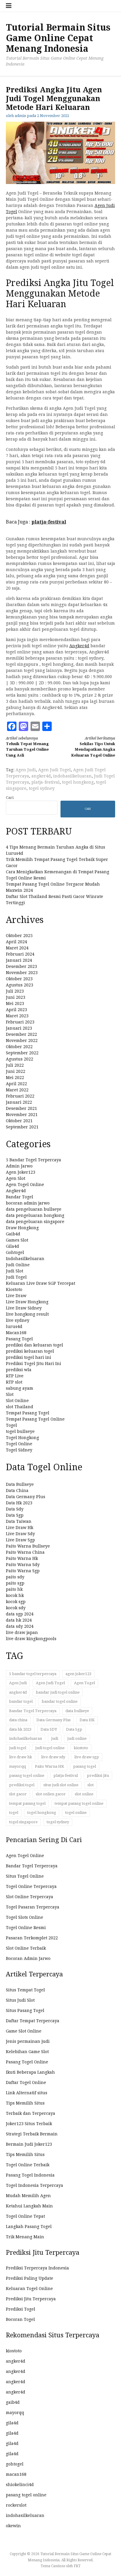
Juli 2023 (15, 991)
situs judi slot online (61, 1785)
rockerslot (16, 2505)
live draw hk (21, 1757)
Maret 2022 (17, 1090)
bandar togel (21, 1701)
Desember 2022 (21, 1034)
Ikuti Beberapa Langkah (30, 2072)
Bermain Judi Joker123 (29, 2144)
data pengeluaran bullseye (34, 1209)
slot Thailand (20, 1407)
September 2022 (22, 1053)
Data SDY (49, 1729)
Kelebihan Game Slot (27, 2052)
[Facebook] (12, 726)
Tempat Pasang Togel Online (35, 1419)
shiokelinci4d (20, 2485)
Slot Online (17, 1401)
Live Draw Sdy (20, 1534)
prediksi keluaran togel (30, 1351)
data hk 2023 (20, 1729)
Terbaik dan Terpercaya (31, 2113)
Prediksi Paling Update (30, 2278)
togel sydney (42, 788)
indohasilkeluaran (72, 776)
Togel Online (19, 1444)
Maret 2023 (17, 1016)
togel (14, 1813)
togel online (76, 1813)
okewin (13, 2526)
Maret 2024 (17, 948)
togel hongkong (78, 782)
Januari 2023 (19, 1028)
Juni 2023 (16, 997)
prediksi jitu (98, 1775)
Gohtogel (15, 1252)
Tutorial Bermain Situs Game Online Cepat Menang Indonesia (58, 38)
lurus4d (14, 1327)
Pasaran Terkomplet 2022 (32, 1938)
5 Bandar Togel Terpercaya (33, 1160)
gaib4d (13, 2402)
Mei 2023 (15, 1003)
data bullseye (77, 1711)
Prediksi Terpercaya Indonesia (37, 2268)
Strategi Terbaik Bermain (32, 2134)
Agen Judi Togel (54, 770)
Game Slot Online (24, 2031)
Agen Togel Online (25, 1185)
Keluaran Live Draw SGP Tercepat (41, 1283)
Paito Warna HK (49, 1766)
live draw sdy (53, 1757)
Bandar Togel (20, 1197)
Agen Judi (26, 770)
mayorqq (17, 1766)
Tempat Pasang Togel (28, 1413)
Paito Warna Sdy (23, 1565)
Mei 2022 (15, 1078)
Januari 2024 (19, 960)
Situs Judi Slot (20, 2000)
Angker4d (79, 646)
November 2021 (22, 1115)
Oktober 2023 (19, 979)
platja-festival (46, 782)
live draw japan (22, 1632)
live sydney (18, 1320)
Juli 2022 (15, 1065)
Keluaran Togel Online (29, 2289)
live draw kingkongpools (31, 1639)
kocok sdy (16, 1608)
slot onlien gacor (51, 1794)
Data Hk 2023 (19, 1503)
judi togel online (50, 1748)
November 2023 (22, 973)
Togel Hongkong (22, 1438)
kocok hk (15, 1595)
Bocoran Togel (20, 2319)
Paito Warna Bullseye (28, 1546)
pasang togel (85, 1766)
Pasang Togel (19, 1339)
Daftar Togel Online (26, 2082)
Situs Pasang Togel (25, 2010)
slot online (84, 1794)
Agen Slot (16, 1178)
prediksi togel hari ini (28, 1357)
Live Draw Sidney (24, 1308)
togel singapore (23, 1822)
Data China (17, 1491)
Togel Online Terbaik (28, 2165)
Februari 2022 (20, 1096)
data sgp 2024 (20, 1614)
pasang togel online (27, 1775)
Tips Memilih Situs (25, 2103)
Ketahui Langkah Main (29, 2206)
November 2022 (22, 1041)
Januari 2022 (19, 1102)
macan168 (16, 2474)
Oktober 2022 (19, 1047)
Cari (10, 798)
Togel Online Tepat (25, 2216)
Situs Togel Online (25, 1876)
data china (18, 1720)
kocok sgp (16, 1602)
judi (55, 1738)
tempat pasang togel (27, 1803)
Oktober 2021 (19, 1121)
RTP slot (14, 1382)
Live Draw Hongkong (27, 1302)
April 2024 (16, 942)
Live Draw (16, 1296)
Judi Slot (15, 1271)
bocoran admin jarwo (28, 1203)
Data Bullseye (20, 1484)
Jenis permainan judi (28, 2041)
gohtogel (15, 2464)
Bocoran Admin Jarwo (28, 1958)
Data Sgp (15, 1515)
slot (91, 1785)
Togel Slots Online (25, 1917)
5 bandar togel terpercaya (33, 1674)
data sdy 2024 (20, 1626)
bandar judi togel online (58, 1692)
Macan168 (16, 1333)
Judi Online (18, 1265)
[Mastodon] (23, 726)
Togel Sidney (19, 1450)
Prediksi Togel (21, 2309)
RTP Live (15, 1376)
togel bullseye (20, 1431)
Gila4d (12, 1246)
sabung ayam (20, 1388)
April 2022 (16, 1084)
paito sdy (15, 1577)
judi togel (18, 1748)
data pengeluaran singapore (35, 1222)
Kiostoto (14, 1289)
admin (20, 116)
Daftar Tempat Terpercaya (33, 2021)
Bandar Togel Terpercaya (33, 1711)
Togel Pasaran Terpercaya (33, 1907)
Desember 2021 (21, 1108)
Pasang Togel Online (27, 2062)
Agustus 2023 (20, 985)
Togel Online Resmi (26, 1928)
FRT (77, 2566)
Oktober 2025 (19, 936)
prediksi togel (22, 1785)
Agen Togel (84, 1683)
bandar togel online (60, 1701)
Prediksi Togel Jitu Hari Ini (33, 1364)
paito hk (14, 1589)
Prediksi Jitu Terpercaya (31, 2299)
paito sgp (15, 1583)
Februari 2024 (20, 954)
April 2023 (16, 1010)
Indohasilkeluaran (25, 1259)
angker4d (41, 776)
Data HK (87, 1720)
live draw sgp (87, 1757)
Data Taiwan (19, 1521)
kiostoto (81, 1748)
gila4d (12, 2423)
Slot (10, 1394)
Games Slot (17, 1240)
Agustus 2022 (20, 1059)
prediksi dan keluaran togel (35, 1345)
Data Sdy (15, 1509)
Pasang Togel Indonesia (30, 2175)
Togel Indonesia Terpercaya (35, 2185)
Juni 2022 (16, 1071)
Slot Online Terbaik (26, 1948)
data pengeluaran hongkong (35, 1215)
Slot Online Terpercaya (30, 1897)
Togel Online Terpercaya (31, 1886)
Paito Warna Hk (22, 1558)
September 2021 (22, 1127)
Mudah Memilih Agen (28, 2196)
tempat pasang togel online (79, 1803)
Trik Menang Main (25, 2237)
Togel (11, 1425)
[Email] (35, 726)
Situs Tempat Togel (25, 1990)
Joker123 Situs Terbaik (29, 2124)
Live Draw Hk (20, 1528)
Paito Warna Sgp (23, 1571)
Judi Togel (16, 1277)
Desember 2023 (21, 966)
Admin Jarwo (19, 1166)
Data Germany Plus (26, 1497)
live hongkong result (27, 1314)
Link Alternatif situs (27, 2093)
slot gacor (18, 1794)
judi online (77, 1738)
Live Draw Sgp (20, 1540)
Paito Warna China (25, 1552)
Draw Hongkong (22, 1228)
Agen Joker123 (21, 1172)
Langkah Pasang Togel (29, 2227)
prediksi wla (19, 1370)
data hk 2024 (19, 1620)
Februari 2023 (20, 1022)
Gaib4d (13, 1234)
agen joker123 (78, 1674)
